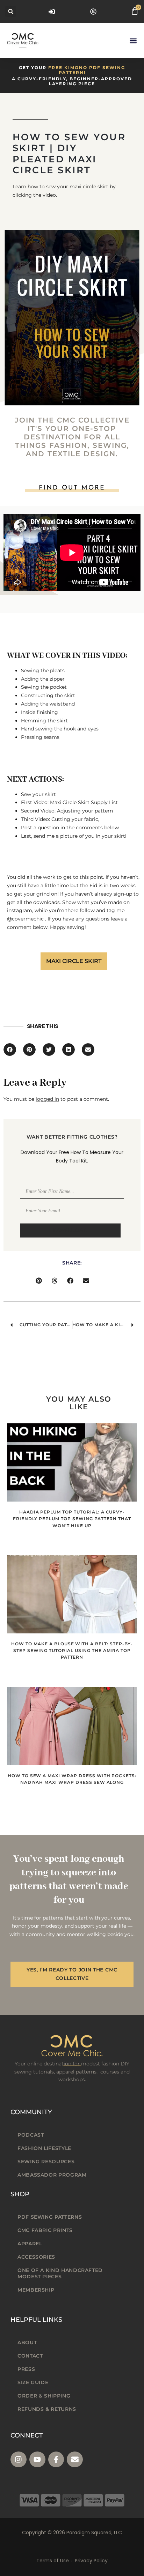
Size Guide (33, 2382)
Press (26, 2369)
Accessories (36, 2257)
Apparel (30, 2244)
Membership (36, 2290)
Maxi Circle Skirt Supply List (84, 802)
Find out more (72, 488)
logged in (47, 1099)
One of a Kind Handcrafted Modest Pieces (60, 2273)
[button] (11, 11)
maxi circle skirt (74, 961)
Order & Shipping (44, 2396)
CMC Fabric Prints (45, 2230)
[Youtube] (37, 2460)
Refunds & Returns (47, 2409)
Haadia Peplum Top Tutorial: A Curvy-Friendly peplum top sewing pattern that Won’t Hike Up (72, 1519)
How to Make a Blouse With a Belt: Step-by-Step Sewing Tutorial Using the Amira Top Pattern (72, 1650)
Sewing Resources (46, 2162)
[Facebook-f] (56, 2460)
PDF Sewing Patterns (50, 2217)
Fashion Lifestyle (44, 2148)
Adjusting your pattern (85, 811)
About (27, 2342)
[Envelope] (75, 2460)
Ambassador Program (52, 2175)
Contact (30, 2356)
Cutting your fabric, (75, 819)
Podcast (31, 2135)
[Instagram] (19, 2460)
